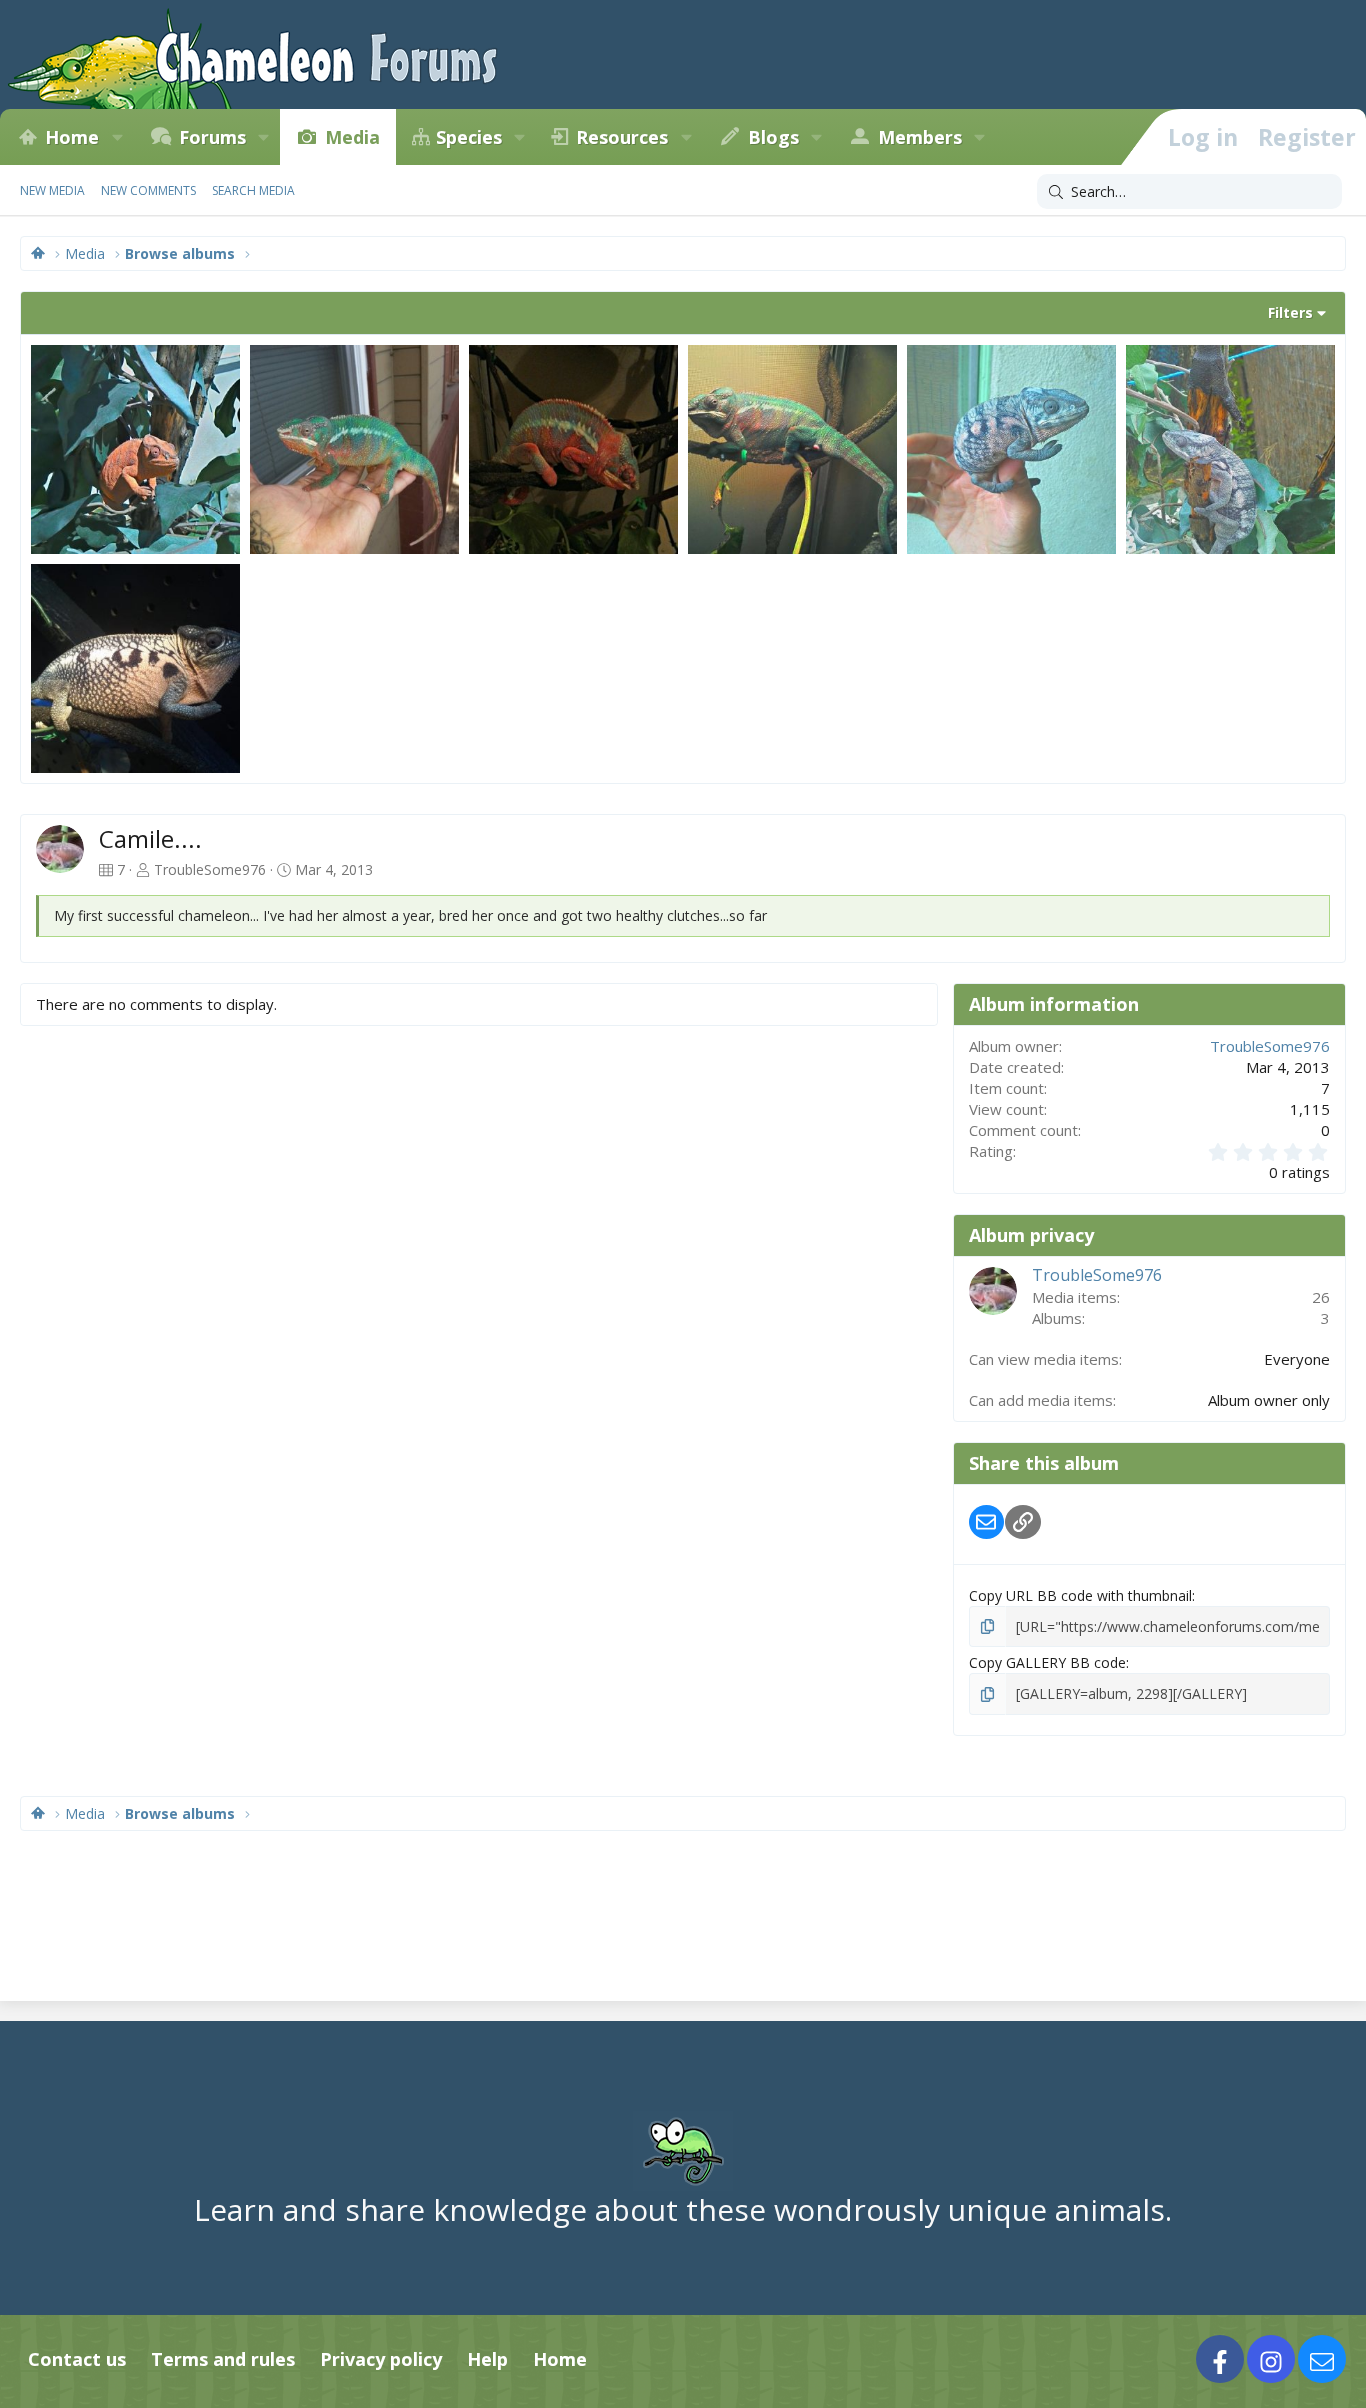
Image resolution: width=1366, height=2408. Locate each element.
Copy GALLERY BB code (1047, 1662)
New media (52, 190)
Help (487, 2359)
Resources (622, 137)
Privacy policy (381, 2359)
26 (1321, 1297)
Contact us (77, 2359)
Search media (253, 190)
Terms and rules (223, 2359)
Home (72, 137)
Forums (212, 137)
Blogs (773, 137)
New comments (148, 190)
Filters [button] (1290, 312)
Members (920, 137)
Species (469, 137)
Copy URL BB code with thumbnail (1080, 1595)
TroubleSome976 (210, 869)
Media (352, 137)
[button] (117, 137)
